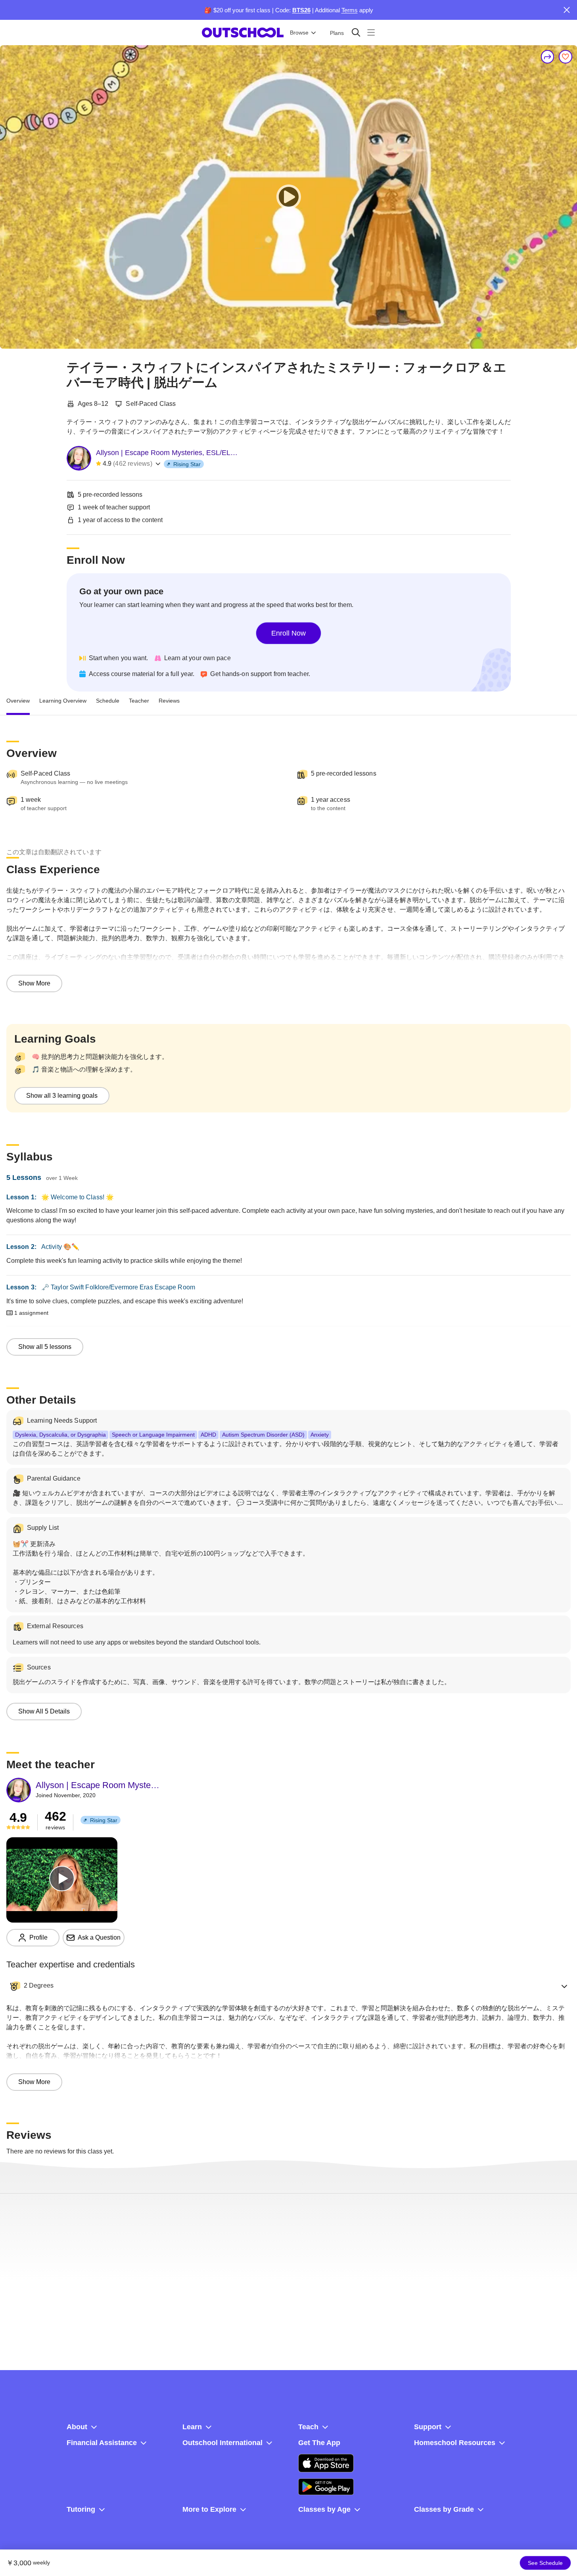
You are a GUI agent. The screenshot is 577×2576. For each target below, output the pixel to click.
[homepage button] (243, 33)
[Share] (548, 57)
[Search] (356, 32)
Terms (350, 10)
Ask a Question (99, 1937)
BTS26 (301, 10)
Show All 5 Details (44, 1711)
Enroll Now (288, 633)
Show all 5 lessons (45, 1347)
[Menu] (371, 32)
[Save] (565, 57)
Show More (34, 983)
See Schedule (545, 2563)
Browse (299, 33)
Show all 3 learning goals (62, 1096)
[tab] (18, 701)
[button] (288, 1986)
